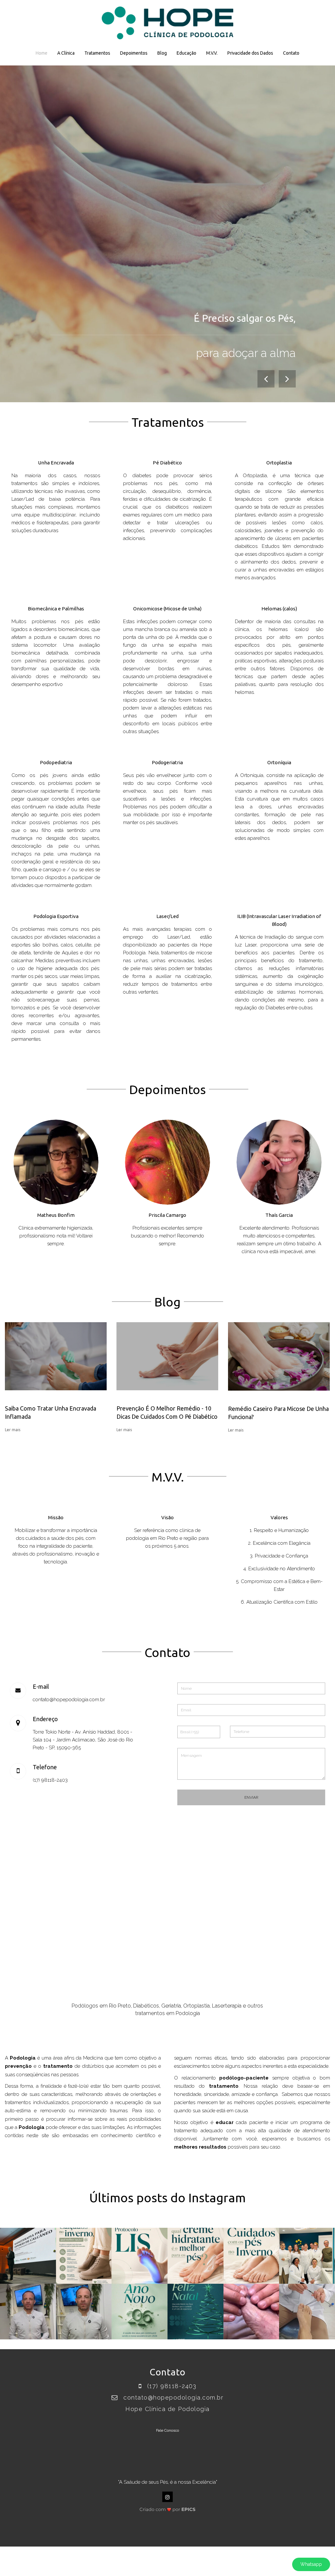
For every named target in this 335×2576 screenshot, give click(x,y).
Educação (186, 53)
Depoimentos (134, 53)
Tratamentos (97, 53)
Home (42, 53)
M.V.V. (212, 53)
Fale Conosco (167, 2430)
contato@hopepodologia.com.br (69, 1700)
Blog (162, 53)
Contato (291, 53)
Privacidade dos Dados (250, 53)
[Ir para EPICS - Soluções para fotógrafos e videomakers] (168, 2508)
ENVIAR (251, 1797)
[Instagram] (167, 2497)
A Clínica (66, 53)
